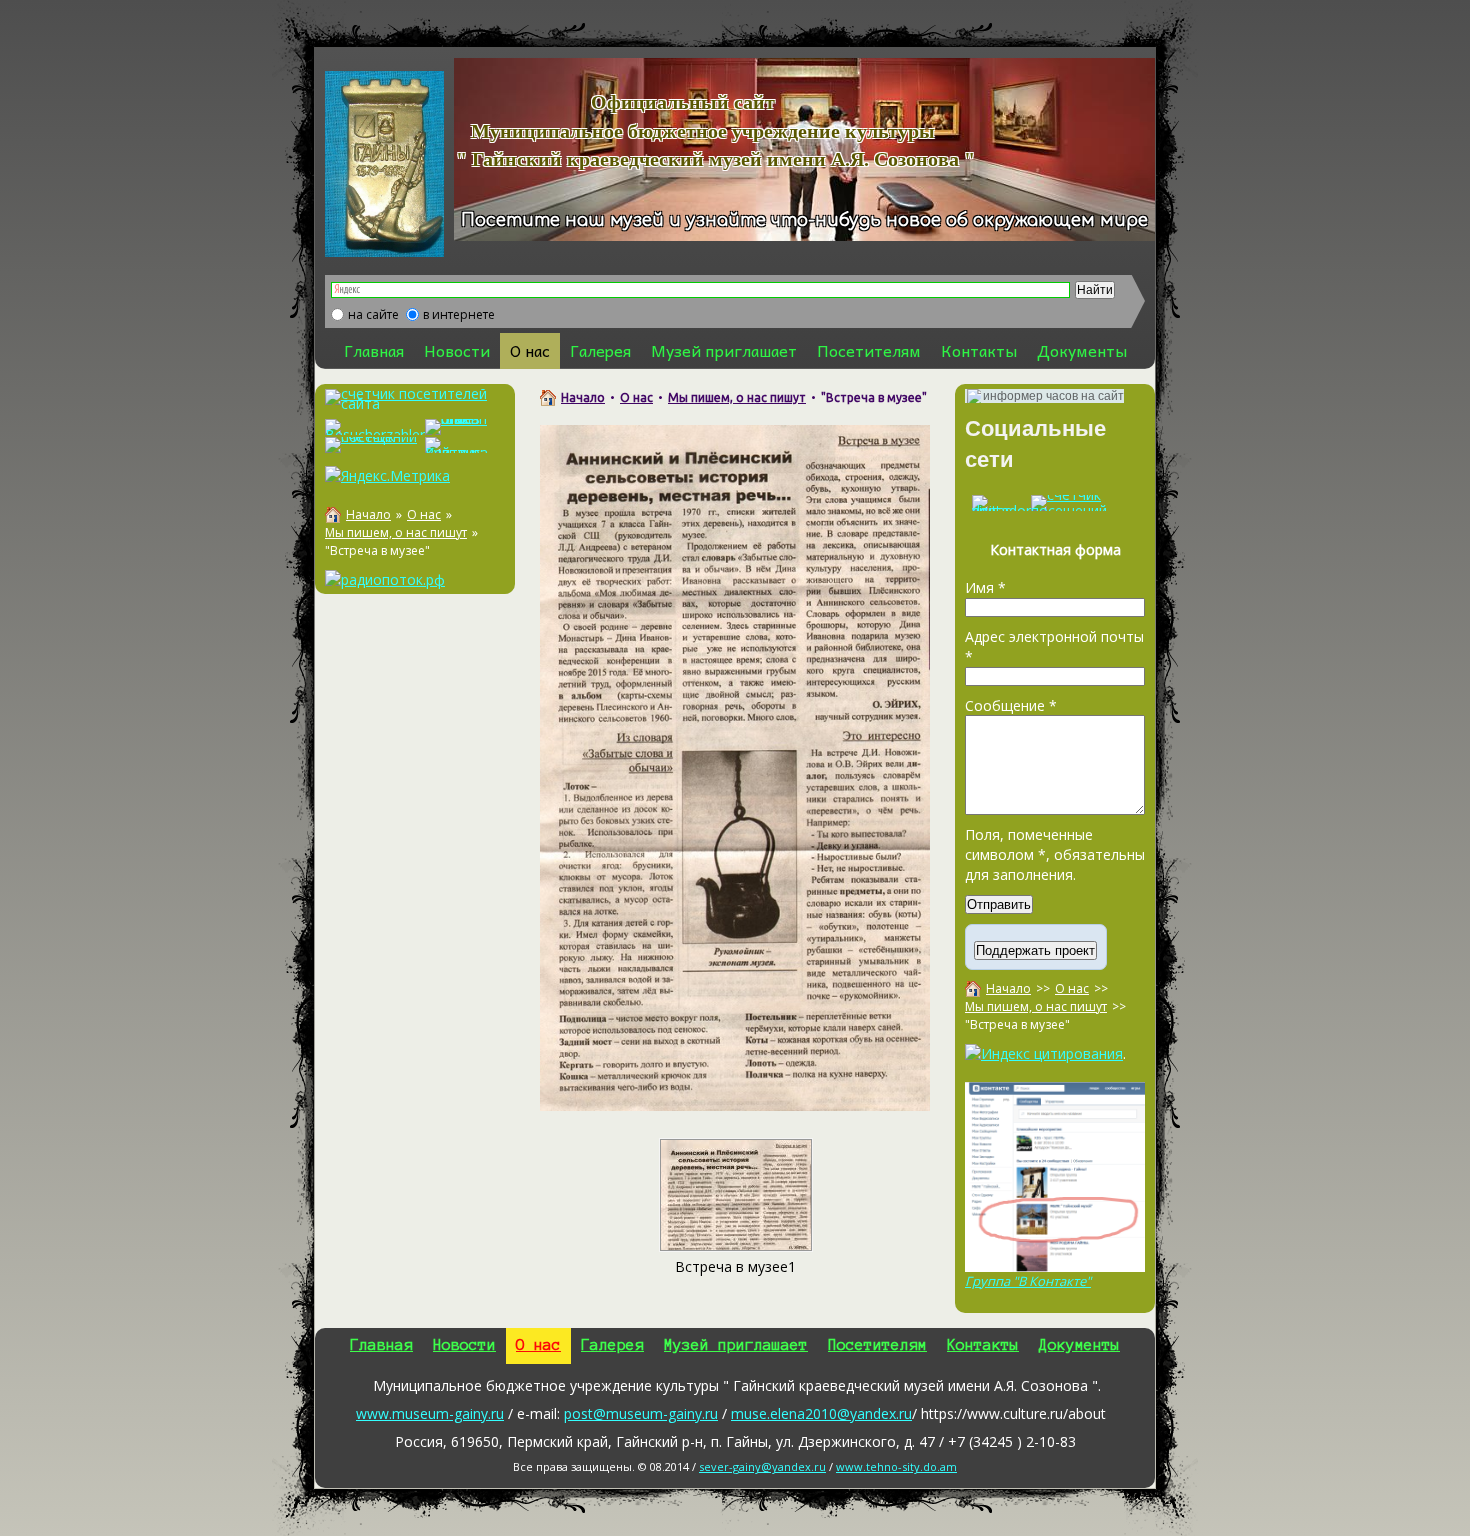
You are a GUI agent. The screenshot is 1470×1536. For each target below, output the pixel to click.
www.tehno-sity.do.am (896, 1466)
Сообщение (1011, 705)
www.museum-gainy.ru (430, 1413)
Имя (985, 587)
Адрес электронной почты (1054, 646)
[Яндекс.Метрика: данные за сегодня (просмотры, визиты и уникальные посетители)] (387, 476)
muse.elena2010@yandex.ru (821, 1413)
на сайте (373, 314)
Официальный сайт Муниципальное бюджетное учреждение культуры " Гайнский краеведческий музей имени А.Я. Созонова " (690, 130)
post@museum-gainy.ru (641, 1413)
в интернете (459, 314)
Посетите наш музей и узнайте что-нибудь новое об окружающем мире (804, 220)
